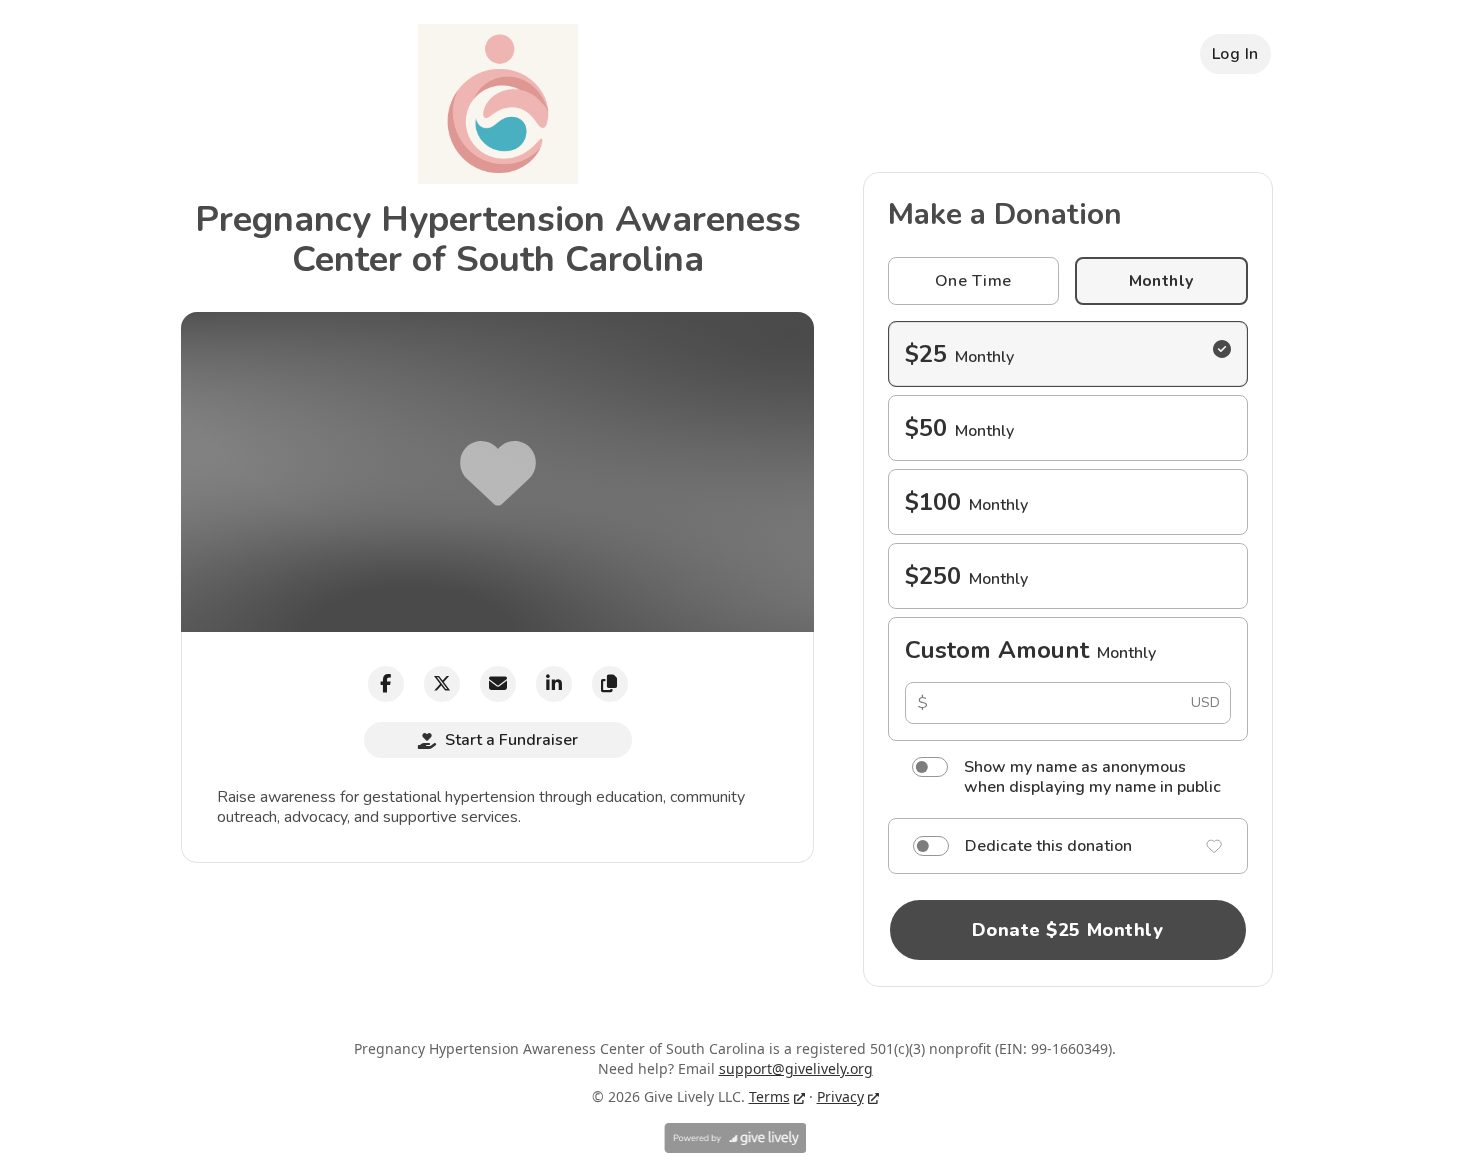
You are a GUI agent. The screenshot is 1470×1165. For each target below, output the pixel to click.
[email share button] (498, 684)
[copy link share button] (610, 684)
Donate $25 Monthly (1068, 930)
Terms (769, 1096)
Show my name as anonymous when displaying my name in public (1092, 777)
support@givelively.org (796, 1068)
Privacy (840, 1096)
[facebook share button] (386, 684)
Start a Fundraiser (511, 740)
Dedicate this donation (1048, 846)
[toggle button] (930, 767)
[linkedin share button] (554, 684)
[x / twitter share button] (442, 684)
